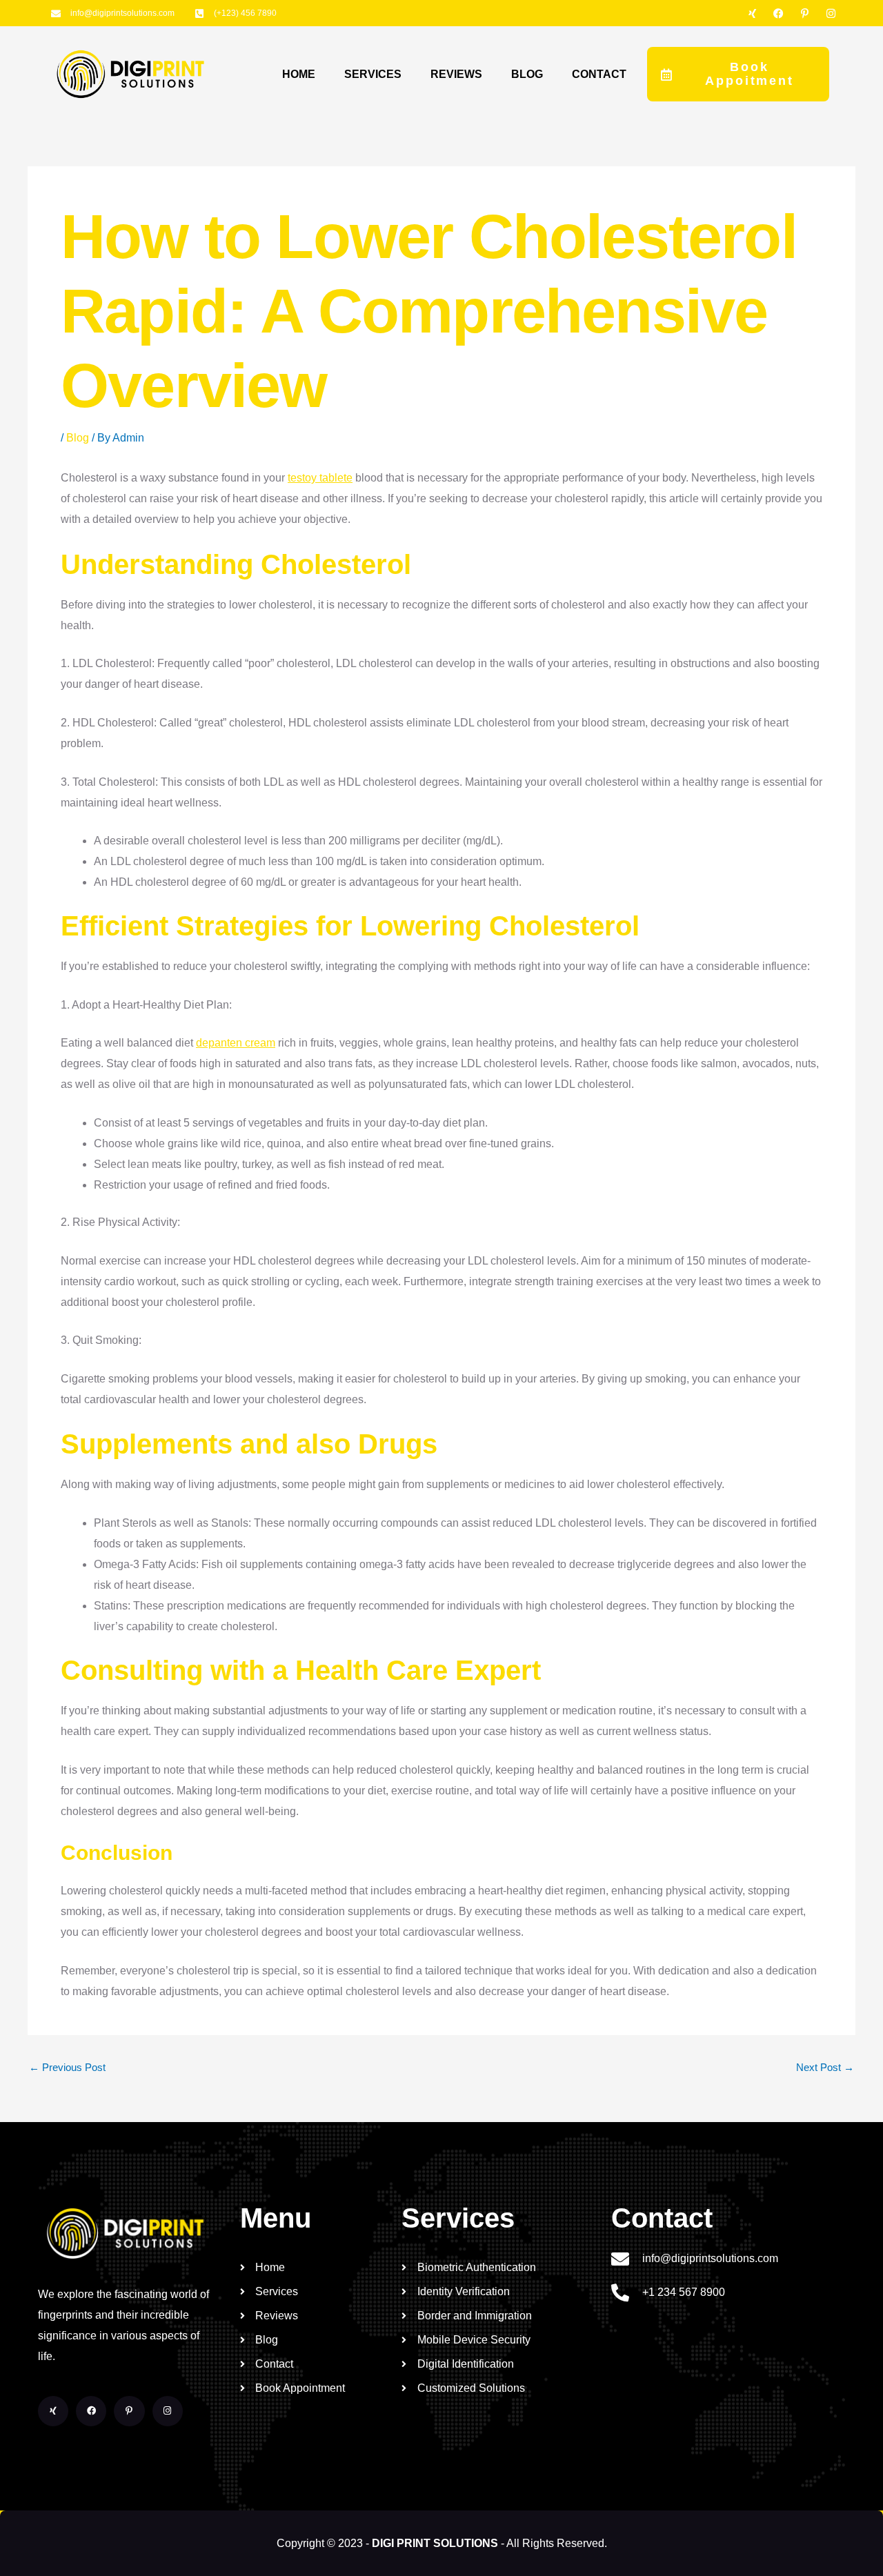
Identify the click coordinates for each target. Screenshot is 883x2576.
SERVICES (373, 74)
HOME (299, 74)
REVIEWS (456, 74)
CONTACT (599, 74)
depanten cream (236, 1043)
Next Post (825, 2067)
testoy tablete (320, 478)
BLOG (527, 74)
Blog (78, 438)
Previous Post (67, 2067)
